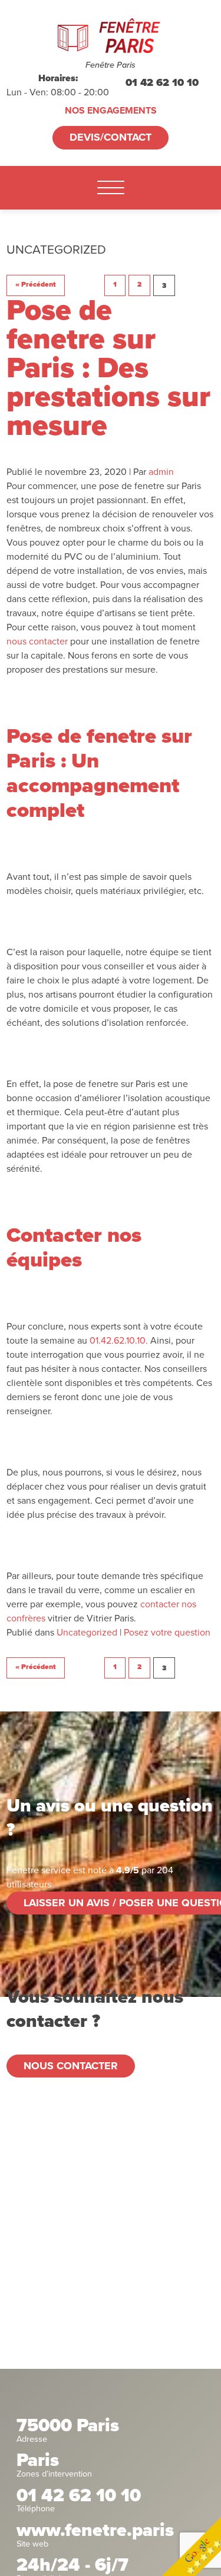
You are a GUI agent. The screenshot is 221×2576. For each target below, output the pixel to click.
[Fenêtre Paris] (111, 36)
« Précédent (36, 285)
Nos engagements (111, 111)
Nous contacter (71, 2066)
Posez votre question (167, 1633)
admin (161, 472)
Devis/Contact (111, 137)
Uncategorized (87, 1633)
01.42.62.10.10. (119, 1341)
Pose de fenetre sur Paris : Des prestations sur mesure (108, 368)
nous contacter (37, 641)
